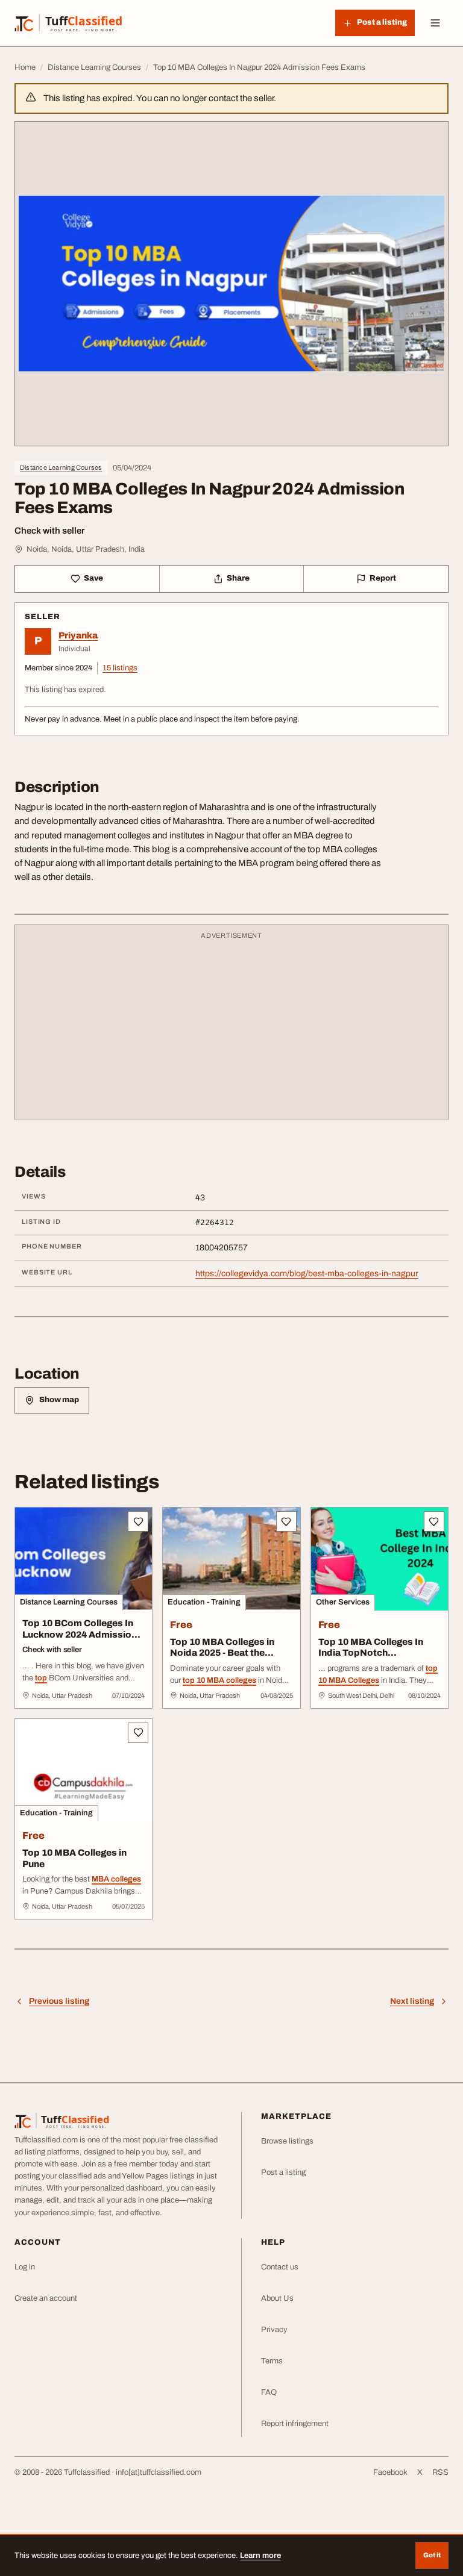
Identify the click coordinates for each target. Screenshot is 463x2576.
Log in (25, 2267)
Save (93, 578)
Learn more (260, 2556)
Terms (272, 2361)
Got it (432, 2555)
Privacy (274, 2330)
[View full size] (231, 284)
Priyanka (78, 635)
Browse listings (287, 2141)
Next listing (412, 2001)
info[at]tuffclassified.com (159, 2472)
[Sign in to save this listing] (138, 1521)
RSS (440, 2472)
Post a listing (283, 2172)
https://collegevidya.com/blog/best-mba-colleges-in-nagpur (307, 1274)
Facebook (390, 2472)
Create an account (46, 2298)
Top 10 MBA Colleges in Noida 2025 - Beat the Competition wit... (222, 1653)
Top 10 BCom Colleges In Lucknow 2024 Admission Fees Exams (80, 1635)
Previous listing (59, 2001)
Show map (59, 1400)
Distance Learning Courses (61, 467)
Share (238, 578)
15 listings (120, 668)
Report (383, 578)
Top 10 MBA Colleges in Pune (74, 1858)
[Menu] (435, 23)
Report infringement (295, 2424)
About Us (277, 2298)
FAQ (269, 2392)
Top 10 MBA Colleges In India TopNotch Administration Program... (376, 1653)
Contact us (280, 2267)
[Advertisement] (231, 1028)
